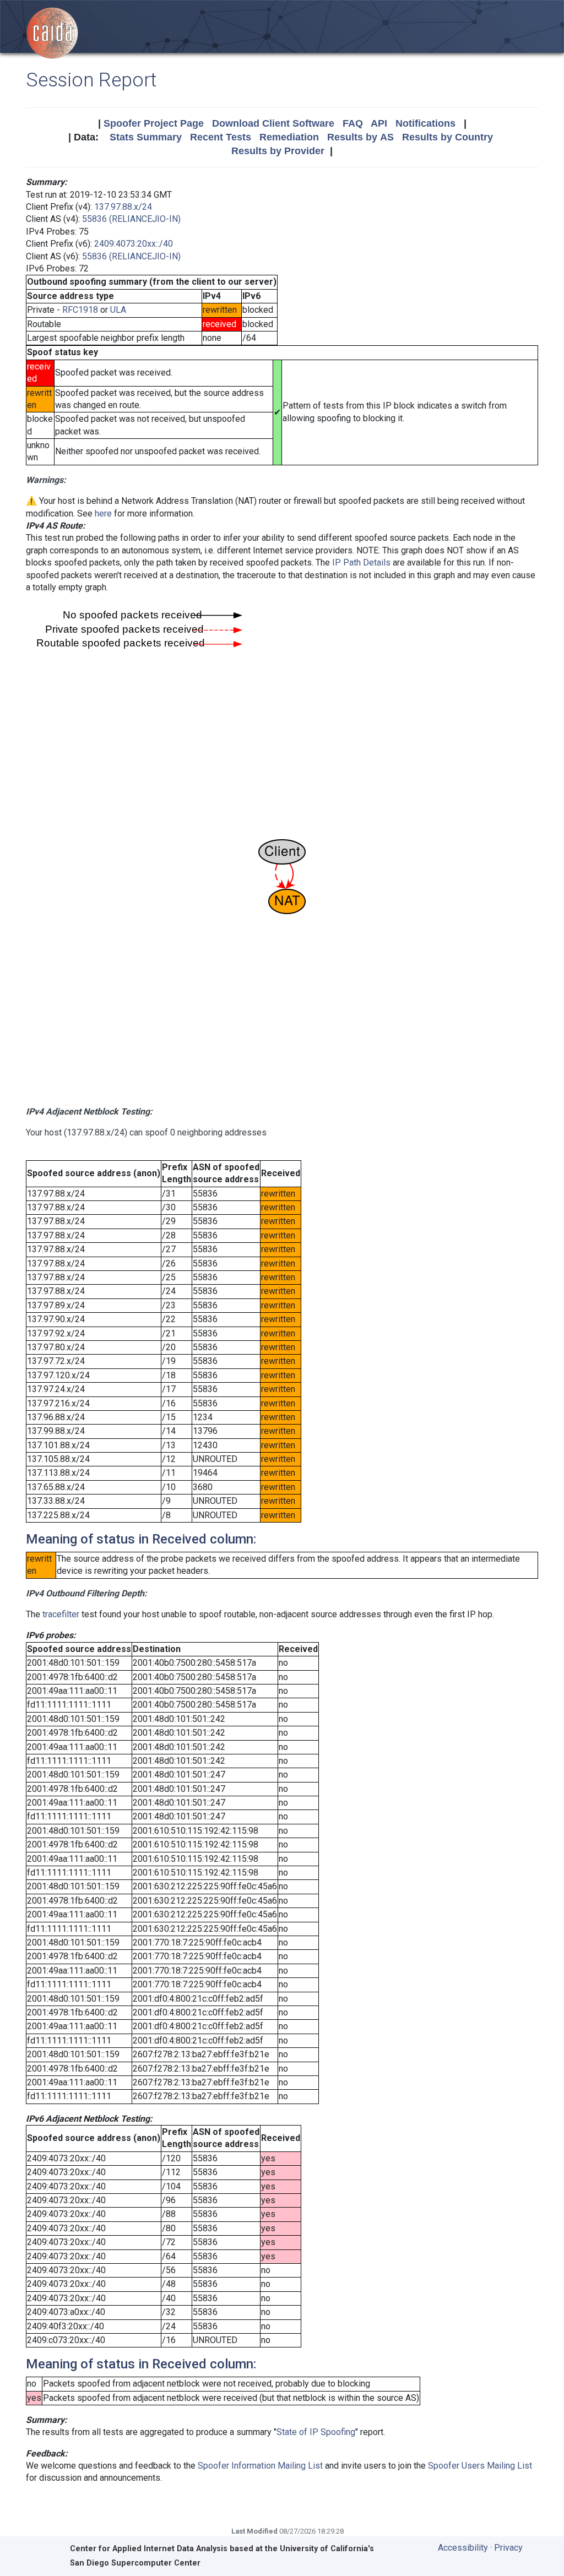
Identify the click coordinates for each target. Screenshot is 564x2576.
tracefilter (61, 1614)
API (379, 123)
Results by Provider (278, 151)
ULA (118, 310)
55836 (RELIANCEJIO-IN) (131, 219)
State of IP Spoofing (316, 2432)
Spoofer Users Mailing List (480, 2466)
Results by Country (448, 137)
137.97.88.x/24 (123, 207)
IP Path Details (361, 563)
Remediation (289, 137)
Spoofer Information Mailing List (260, 2466)
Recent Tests (221, 137)
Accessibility (463, 2548)
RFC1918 (80, 310)
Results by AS (360, 137)
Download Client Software (273, 123)
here (103, 513)
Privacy (508, 2548)
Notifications (425, 123)
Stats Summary (146, 137)
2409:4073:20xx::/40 (134, 244)
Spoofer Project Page (154, 123)
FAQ (353, 123)
